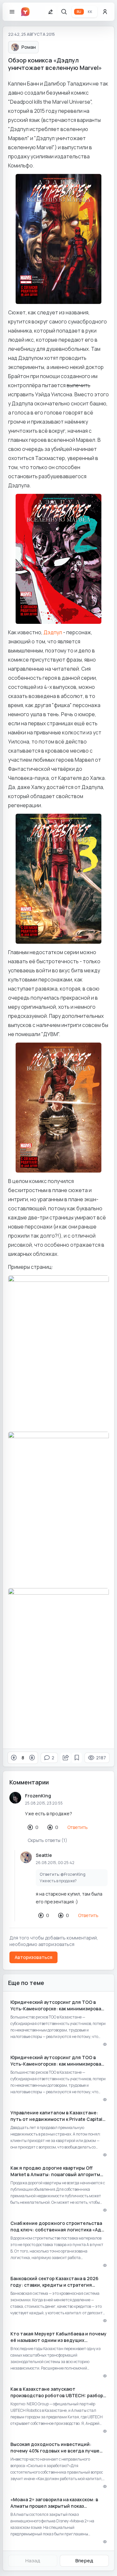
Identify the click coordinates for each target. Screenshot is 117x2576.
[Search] (64, 12)
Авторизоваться (33, 1957)
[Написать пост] (50, 12)
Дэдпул (53, 632)
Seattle (44, 1855)
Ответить (78, 1827)
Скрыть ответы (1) (47, 1840)
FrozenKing (38, 1796)
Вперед (84, 2561)
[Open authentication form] (105, 12)
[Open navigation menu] (12, 12)
